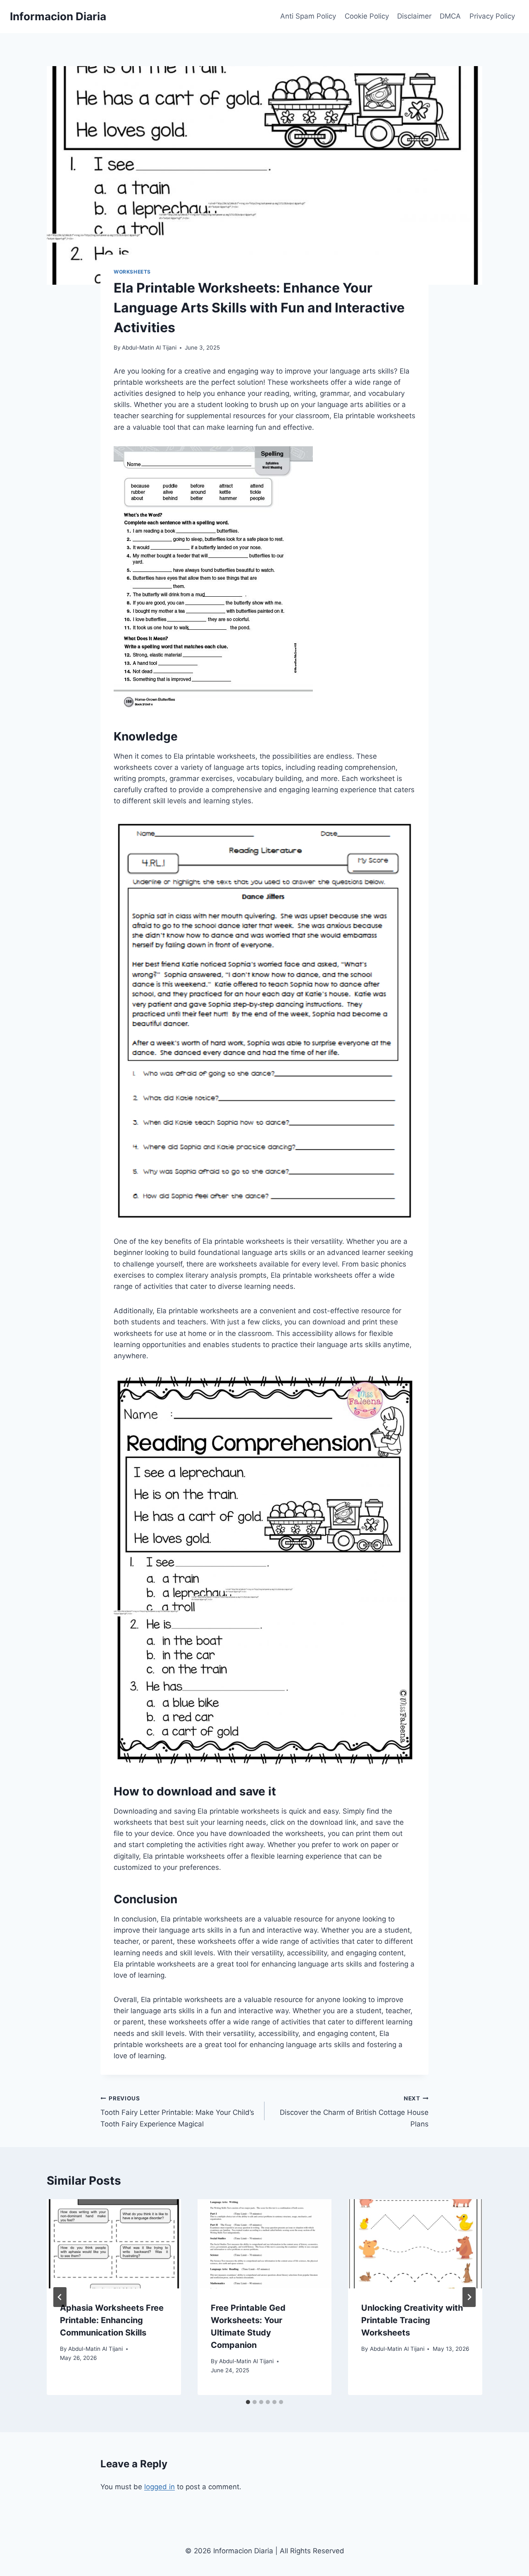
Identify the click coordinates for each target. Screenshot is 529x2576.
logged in (160, 2487)
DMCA (450, 16)
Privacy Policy (492, 16)
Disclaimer (414, 16)
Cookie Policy (367, 16)
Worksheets (132, 272)
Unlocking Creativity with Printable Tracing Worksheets (412, 2320)
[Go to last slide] (60, 2297)
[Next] (469, 2297)
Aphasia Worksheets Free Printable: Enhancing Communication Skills (112, 2320)
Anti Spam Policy (308, 16)
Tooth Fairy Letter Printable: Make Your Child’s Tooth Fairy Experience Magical (177, 2112)
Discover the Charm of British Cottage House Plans (354, 2112)
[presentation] (114, 2244)
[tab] (248, 2402)
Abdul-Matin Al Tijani (149, 348)
